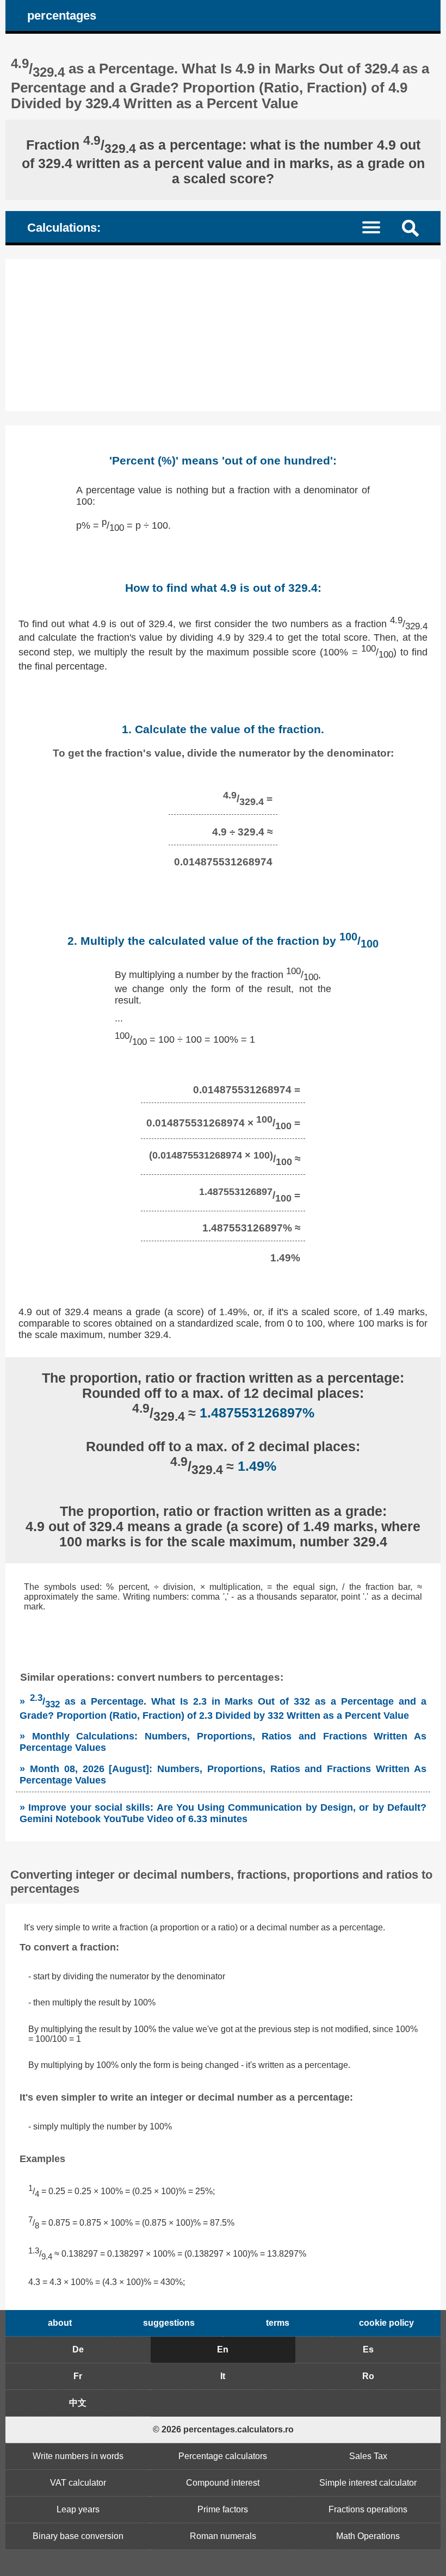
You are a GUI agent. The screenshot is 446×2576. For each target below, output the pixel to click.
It (223, 2376)
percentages (62, 16)
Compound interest (223, 2483)
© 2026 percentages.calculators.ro (223, 2429)
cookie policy (386, 2323)
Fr (78, 2376)
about (60, 2323)
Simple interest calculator (368, 2483)
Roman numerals (223, 2536)
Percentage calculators (223, 2456)
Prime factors (223, 2509)
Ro (368, 2376)
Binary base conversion (78, 2536)
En (223, 2349)
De (78, 2349)
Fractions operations (368, 2509)
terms (278, 2323)
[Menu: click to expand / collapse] (378, 227)
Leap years (78, 2509)
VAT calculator (78, 2483)
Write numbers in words (78, 2456)
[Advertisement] (223, 335)
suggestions (169, 2323)
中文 (78, 2403)
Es (368, 2349)
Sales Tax (368, 2456)
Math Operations (368, 2536)
